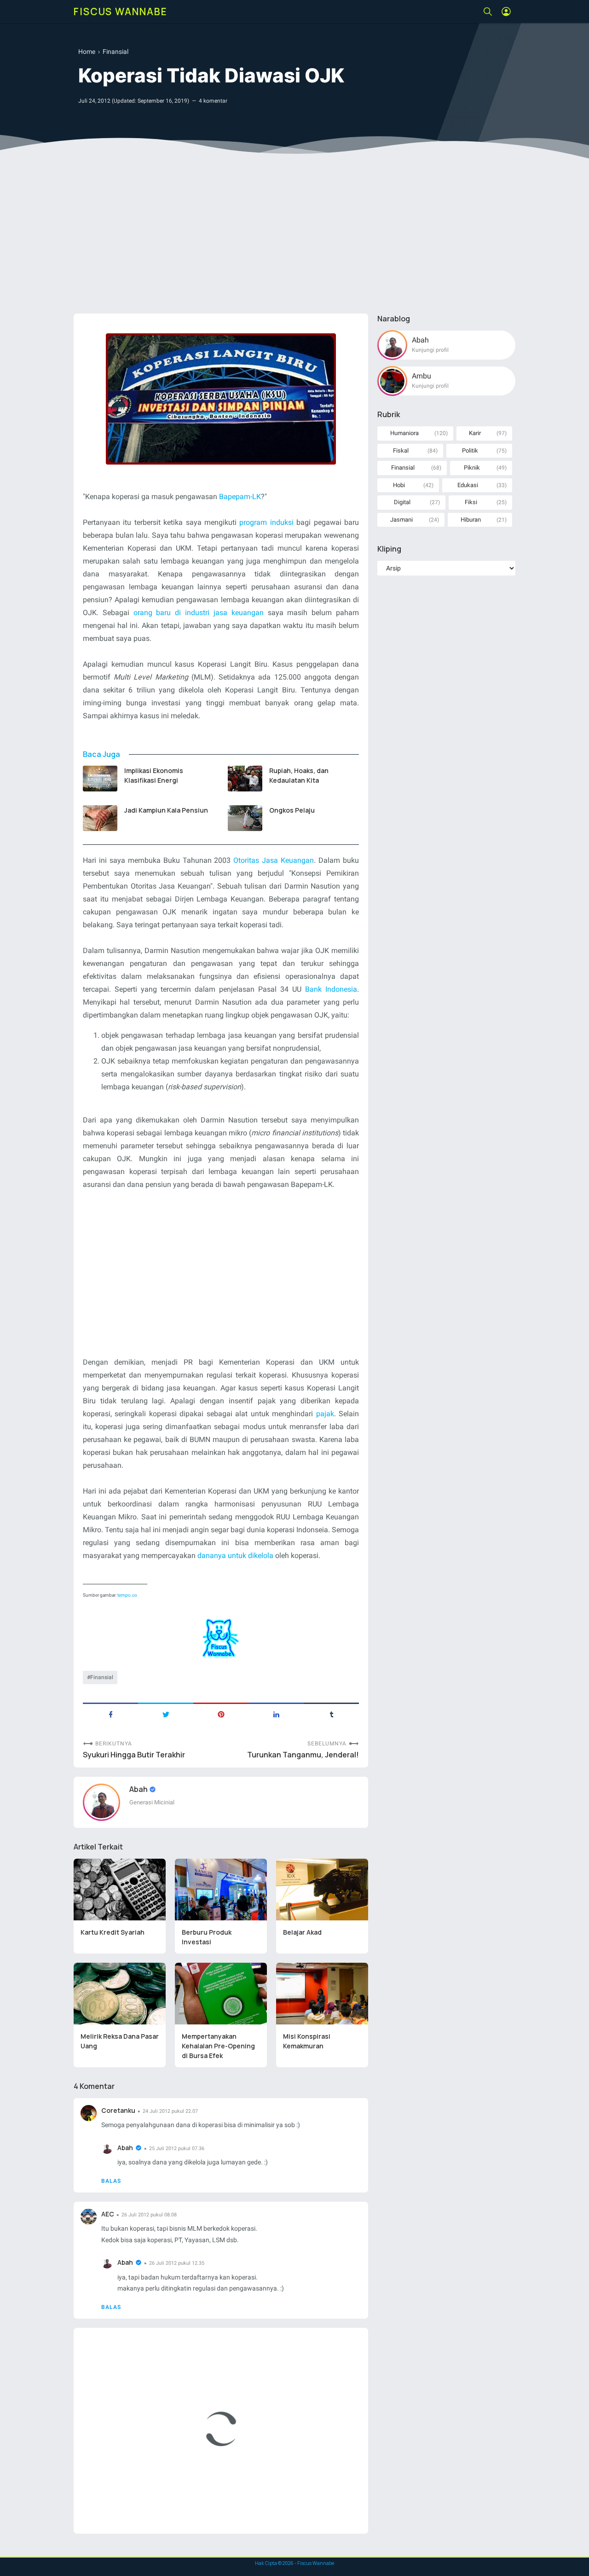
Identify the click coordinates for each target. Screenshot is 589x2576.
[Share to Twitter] (166, 1714)
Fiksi (471, 502)
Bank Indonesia (331, 989)
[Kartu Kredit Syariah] (120, 1890)
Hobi (399, 485)
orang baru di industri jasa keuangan (199, 613)
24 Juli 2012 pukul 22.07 (170, 2111)
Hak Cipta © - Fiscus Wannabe (294, 2563)
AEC (108, 2214)
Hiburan (471, 520)
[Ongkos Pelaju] (245, 818)
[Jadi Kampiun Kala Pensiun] (100, 818)
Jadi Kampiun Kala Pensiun (166, 810)
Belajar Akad (302, 1932)
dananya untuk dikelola (235, 1555)
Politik (470, 451)
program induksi (266, 522)
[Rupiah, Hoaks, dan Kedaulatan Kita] (245, 779)
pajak (325, 1414)
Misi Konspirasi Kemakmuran (307, 2041)
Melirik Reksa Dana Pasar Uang (120, 2041)
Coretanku (118, 2110)
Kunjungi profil (430, 350)
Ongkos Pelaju (292, 810)
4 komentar (213, 101)
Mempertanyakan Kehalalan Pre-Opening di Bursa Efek (218, 2046)
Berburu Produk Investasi (207, 1937)
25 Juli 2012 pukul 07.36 (177, 2149)
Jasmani (401, 520)
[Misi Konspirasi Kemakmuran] (322, 1994)
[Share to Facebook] (110, 1714)
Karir (475, 433)
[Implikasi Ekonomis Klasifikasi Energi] (100, 779)
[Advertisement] (294, 235)
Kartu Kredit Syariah (113, 1932)
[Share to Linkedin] (276, 1714)
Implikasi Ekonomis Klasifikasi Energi (154, 775)
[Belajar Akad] (322, 1890)
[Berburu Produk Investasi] (221, 1890)
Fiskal (401, 451)
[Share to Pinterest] (221, 1714)
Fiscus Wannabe (121, 12)
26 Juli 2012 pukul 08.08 (149, 2215)
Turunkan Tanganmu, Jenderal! (303, 1755)
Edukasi (468, 485)
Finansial (102, 1677)
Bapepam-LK (240, 497)
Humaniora (404, 433)
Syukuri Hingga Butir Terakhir (134, 1755)
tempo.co (127, 1595)
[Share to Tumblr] (331, 1714)
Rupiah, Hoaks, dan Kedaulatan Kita (299, 775)
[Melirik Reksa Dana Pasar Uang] (120, 1994)
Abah (139, 1789)
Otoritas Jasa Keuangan (274, 860)
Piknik (472, 468)
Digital (402, 502)
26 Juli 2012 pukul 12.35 (177, 2263)
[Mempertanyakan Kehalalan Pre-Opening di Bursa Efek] (221, 1994)
